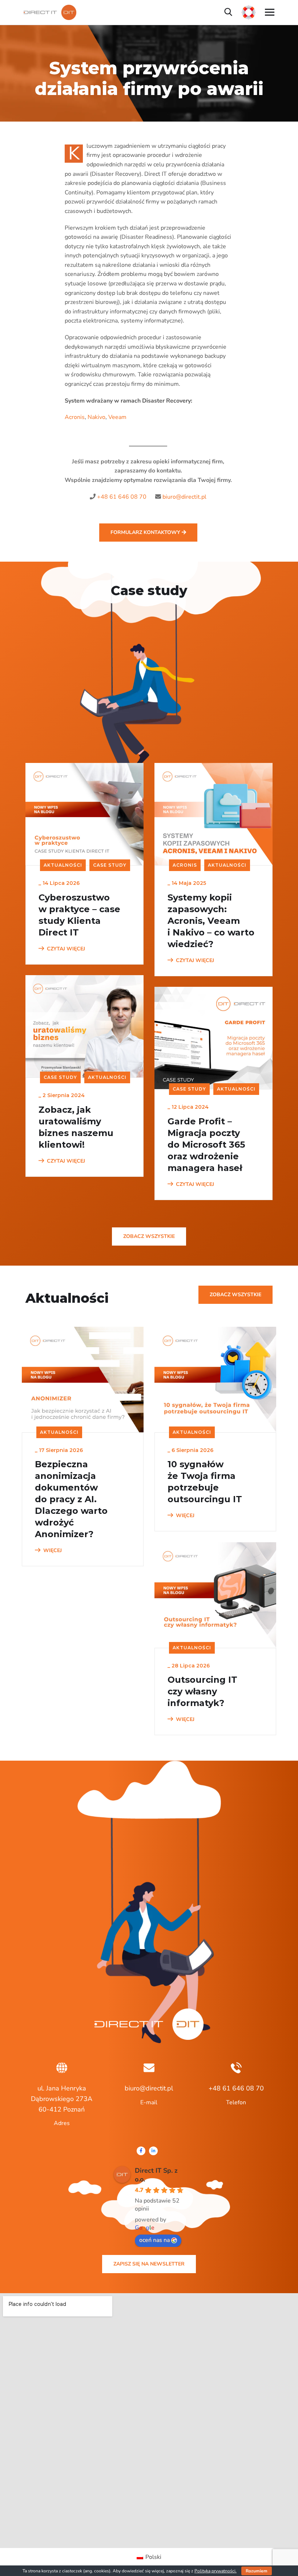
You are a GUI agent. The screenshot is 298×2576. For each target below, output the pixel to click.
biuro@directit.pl (184, 497)
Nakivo (96, 417)
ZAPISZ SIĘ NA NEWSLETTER (149, 2264)
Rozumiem (257, 2571)
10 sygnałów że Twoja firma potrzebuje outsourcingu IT (205, 1482)
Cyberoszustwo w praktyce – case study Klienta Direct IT (79, 915)
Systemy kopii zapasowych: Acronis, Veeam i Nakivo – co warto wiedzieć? (211, 921)
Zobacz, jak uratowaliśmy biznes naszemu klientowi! (76, 1127)
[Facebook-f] (141, 2151)
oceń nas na (154, 2240)
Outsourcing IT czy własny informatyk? (202, 1691)
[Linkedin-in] (153, 2151)
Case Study (110, 865)
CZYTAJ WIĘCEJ (66, 949)
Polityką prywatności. (216, 2571)
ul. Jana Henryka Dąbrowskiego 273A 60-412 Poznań (62, 2099)
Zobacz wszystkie (149, 1236)
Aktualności (63, 865)
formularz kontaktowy (146, 532)
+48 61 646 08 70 (122, 497)
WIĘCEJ (53, 1550)
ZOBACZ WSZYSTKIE (235, 1295)
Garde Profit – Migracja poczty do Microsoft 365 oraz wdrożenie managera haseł (206, 1145)
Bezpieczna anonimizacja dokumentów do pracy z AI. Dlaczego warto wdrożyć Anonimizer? (71, 1499)
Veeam (117, 417)
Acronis (75, 417)
